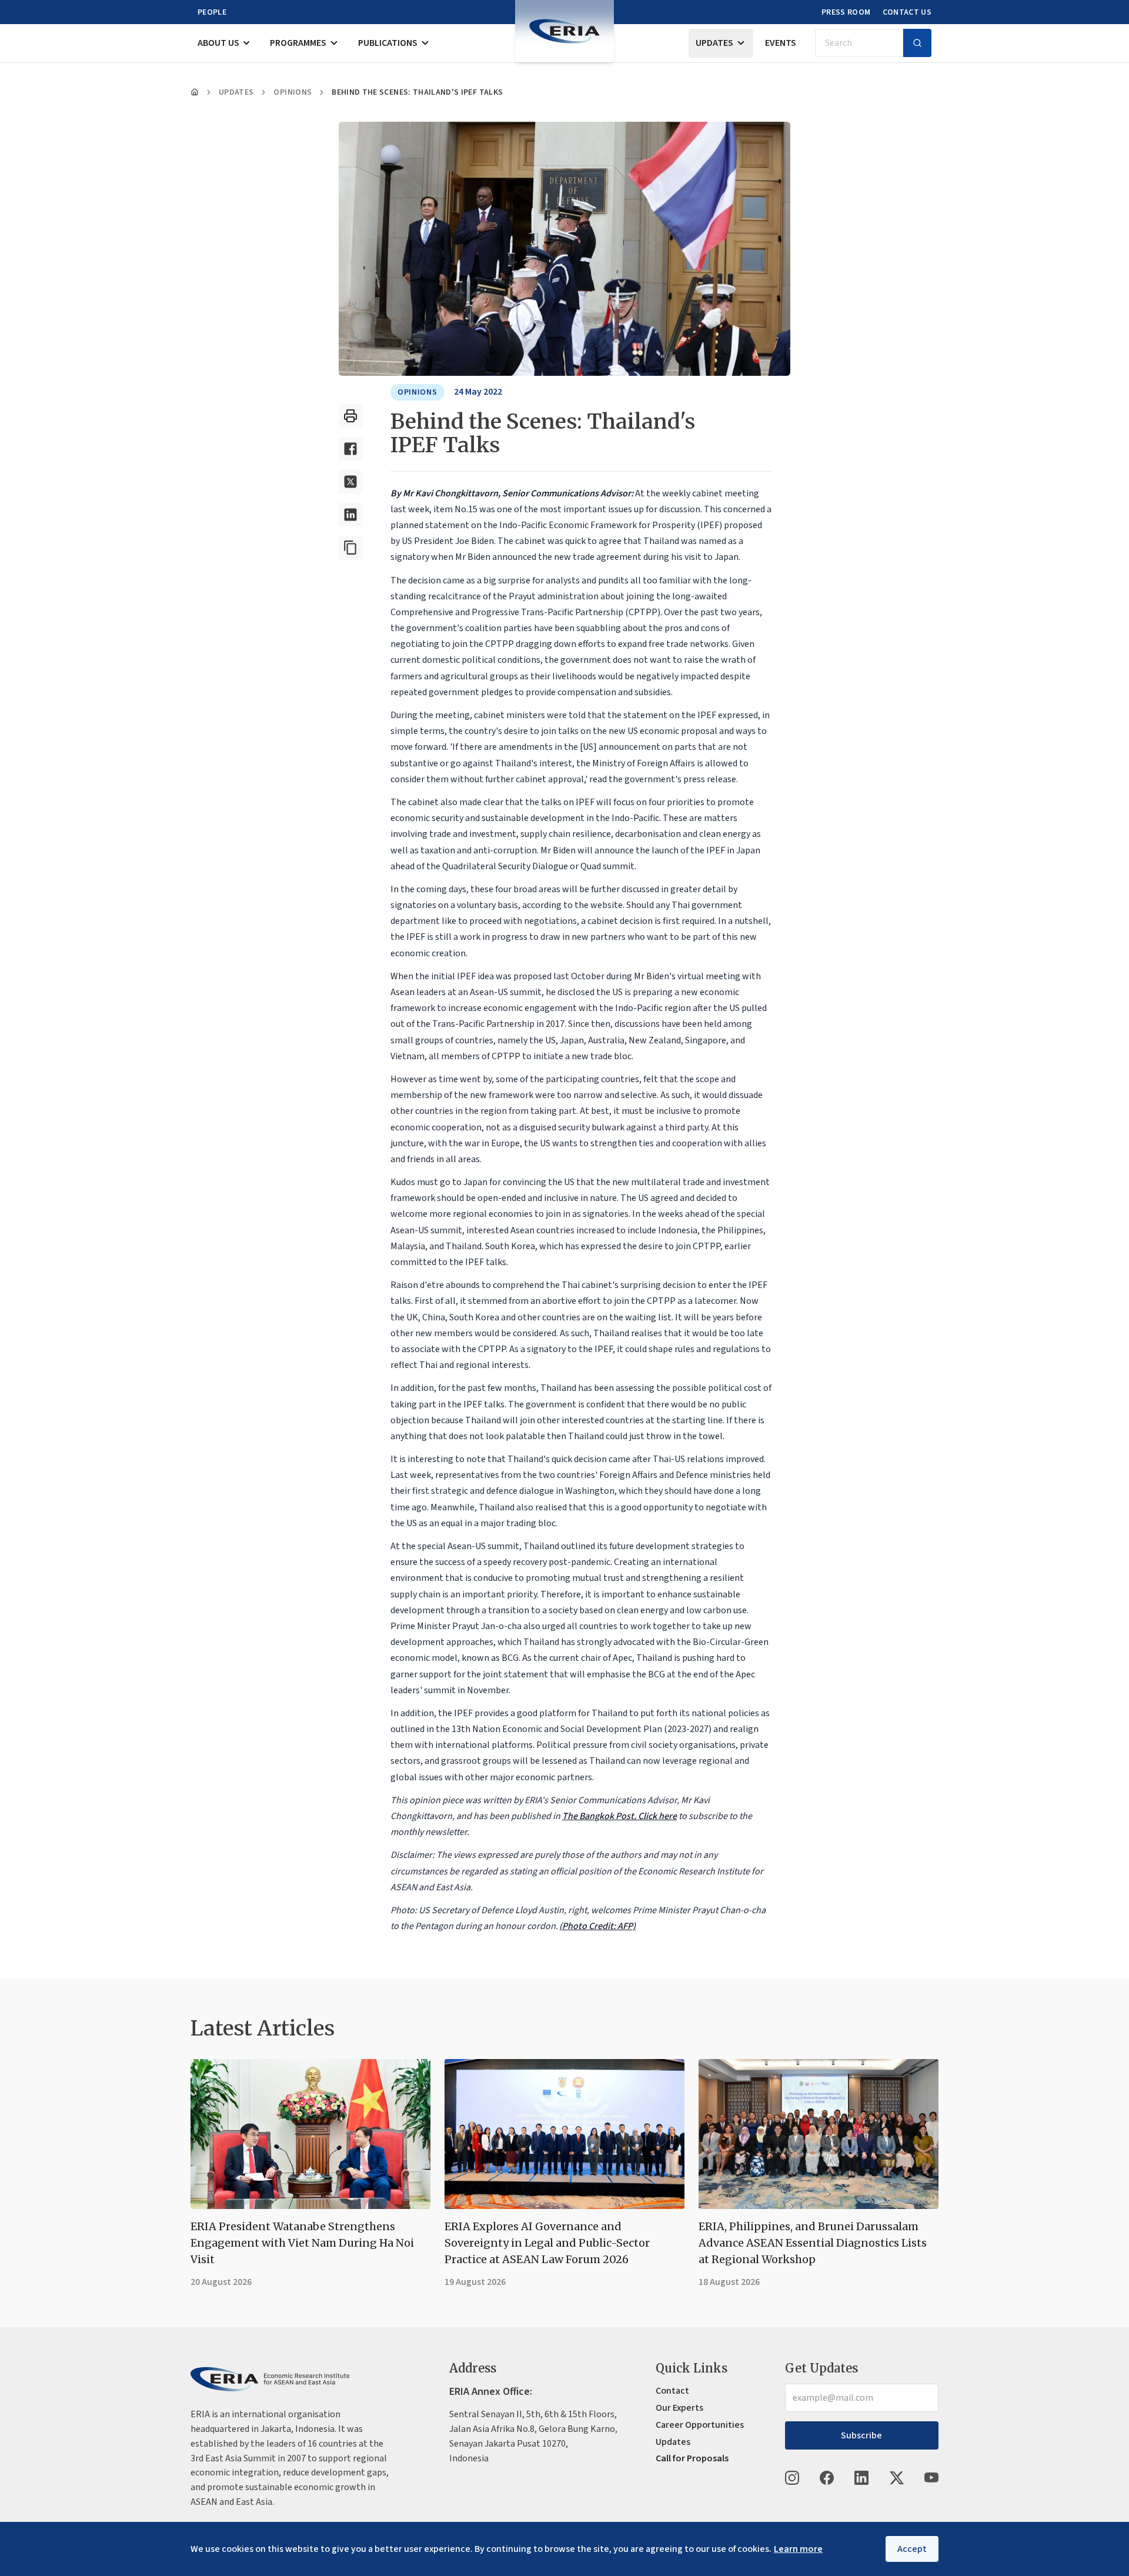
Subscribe (861, 2435)
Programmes (298, 43)
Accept (912, 2549)
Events (781, 43)
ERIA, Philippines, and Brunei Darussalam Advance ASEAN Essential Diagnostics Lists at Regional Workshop (813, 2243)
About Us (218, 43)
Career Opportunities (700, 2425)
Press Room (846, 12)
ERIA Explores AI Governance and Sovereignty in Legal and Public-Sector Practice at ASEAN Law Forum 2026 (547, 2243)
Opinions (293, 92)
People (212, 12)
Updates (714, 43)
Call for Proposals (692, 2458)
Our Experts (679, 2408)
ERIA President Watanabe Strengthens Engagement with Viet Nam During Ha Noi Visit (302, 2243)
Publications (388, 43)
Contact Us (907, 12)
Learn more (798, 2549)
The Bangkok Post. (600, 1816)
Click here (657, 1816)
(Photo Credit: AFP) (597, 1926)
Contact (672, 2391)
